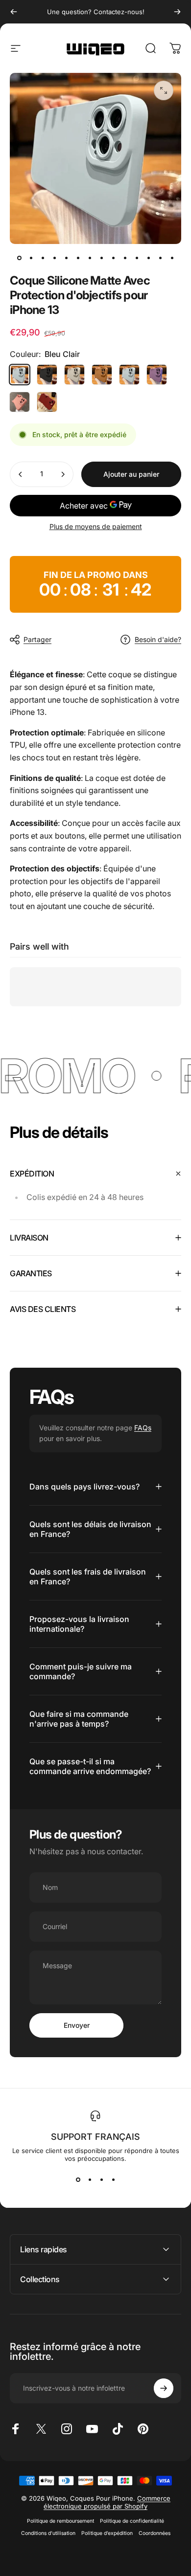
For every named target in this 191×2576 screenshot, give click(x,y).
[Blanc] (74, 375)
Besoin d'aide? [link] (158, 639)
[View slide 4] (113, 2180)
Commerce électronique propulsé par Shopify (107, 2502)
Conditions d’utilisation (48, 2533)
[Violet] (157, 375)
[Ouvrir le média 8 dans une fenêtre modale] (164, 90)
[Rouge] (47, 402)
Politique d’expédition (107, 2533)
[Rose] (20, 402)
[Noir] (47, 375)
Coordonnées (155, 2533)
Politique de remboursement (60, 2521)
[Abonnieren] (164, 2388)
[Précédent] (14, 12)
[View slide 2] (90, 2180)
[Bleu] (129, 375)
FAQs (143, 1428)
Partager (37, 639)
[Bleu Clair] (20, 375)
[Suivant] (177, 12)
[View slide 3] (101, 2180)
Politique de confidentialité (132, 2521)
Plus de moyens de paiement (96, 526)
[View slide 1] (78, 2180)
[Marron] (102, 375)
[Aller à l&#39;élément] (19, 258)
